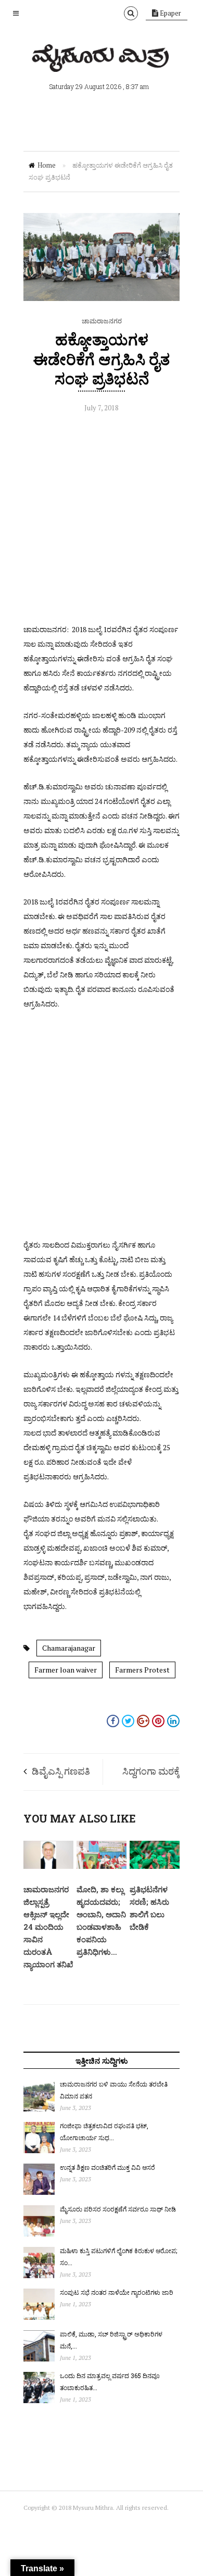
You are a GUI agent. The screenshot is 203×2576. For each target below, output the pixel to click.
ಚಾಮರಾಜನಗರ (102, 321)
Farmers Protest (142, 1670)
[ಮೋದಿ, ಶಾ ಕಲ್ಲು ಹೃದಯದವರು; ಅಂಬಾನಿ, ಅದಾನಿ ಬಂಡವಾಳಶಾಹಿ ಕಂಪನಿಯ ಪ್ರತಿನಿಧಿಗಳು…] (102, 1866)
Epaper (170, 13)
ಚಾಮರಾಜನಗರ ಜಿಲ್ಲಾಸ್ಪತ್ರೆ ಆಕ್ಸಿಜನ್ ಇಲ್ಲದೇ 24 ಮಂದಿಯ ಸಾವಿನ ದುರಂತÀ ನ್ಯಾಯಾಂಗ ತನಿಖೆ (48, 1927)
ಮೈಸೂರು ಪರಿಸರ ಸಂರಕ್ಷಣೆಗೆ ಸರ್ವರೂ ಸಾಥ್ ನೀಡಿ (118, 2209)
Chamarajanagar (69, 1648)
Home (47, 165)
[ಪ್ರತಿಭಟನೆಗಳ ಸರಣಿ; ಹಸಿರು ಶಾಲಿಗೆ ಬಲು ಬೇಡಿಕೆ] (155, 1866)
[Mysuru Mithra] (102, 60)
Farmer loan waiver (66, 1670)
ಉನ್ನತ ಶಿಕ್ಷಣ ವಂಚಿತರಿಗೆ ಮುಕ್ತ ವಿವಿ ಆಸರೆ (107, 2167)
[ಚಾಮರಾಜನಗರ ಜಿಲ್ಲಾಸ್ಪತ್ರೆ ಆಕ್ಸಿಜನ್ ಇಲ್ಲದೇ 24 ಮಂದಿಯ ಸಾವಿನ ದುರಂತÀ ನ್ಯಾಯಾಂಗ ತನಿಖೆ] (48, 1866)
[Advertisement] (102, 521)
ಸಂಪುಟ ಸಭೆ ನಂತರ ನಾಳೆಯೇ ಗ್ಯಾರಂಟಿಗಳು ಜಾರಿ (117, 2292)
